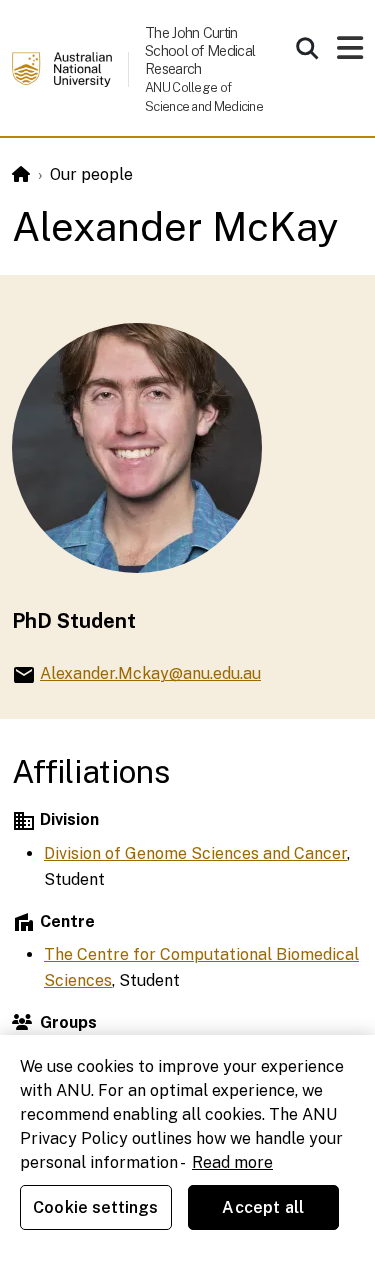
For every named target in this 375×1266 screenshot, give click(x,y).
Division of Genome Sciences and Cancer (195, 853)
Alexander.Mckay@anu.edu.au (150, 673)
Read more (232, 1162)
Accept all (263, 1207)
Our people (91, 174)
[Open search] (307, 48)
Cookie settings (95, 1207)
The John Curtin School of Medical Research (200, 50)
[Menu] (350, 53)
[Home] (21, 174)
